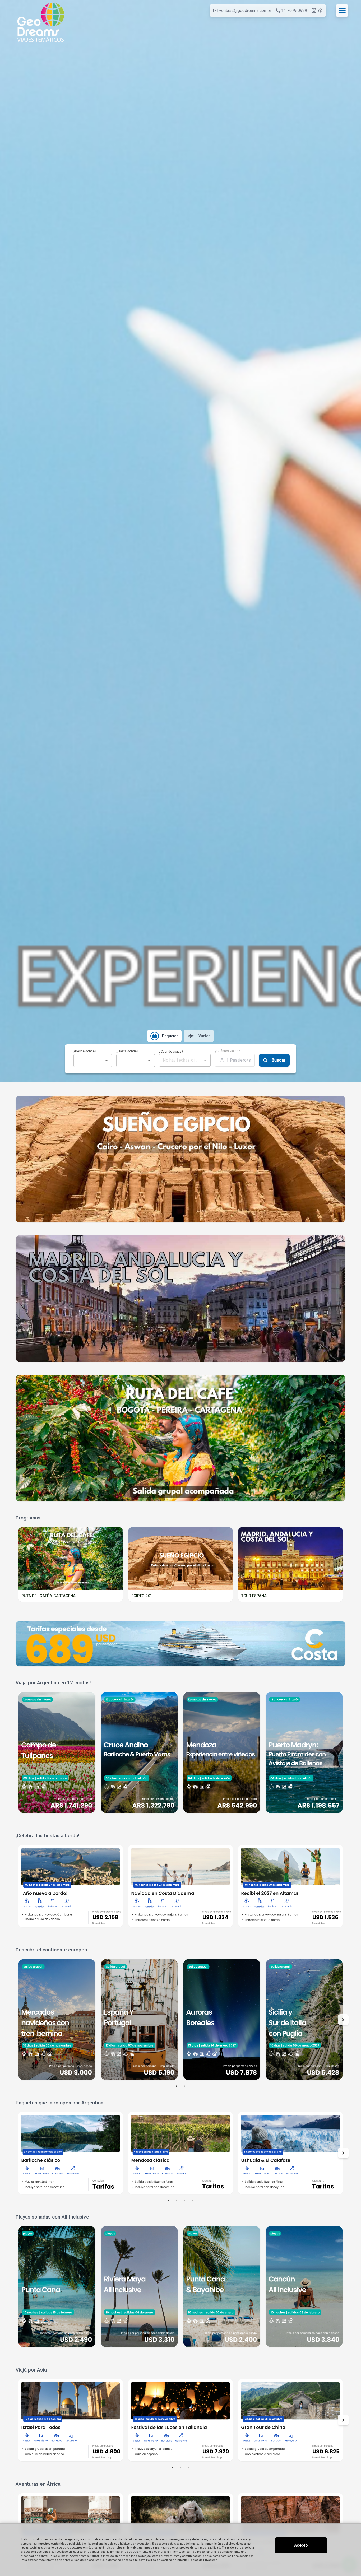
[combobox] (88, 1061)
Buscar (279, 1060)
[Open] (107, 1061)
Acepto (301, 2545)
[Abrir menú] (342, 11)
